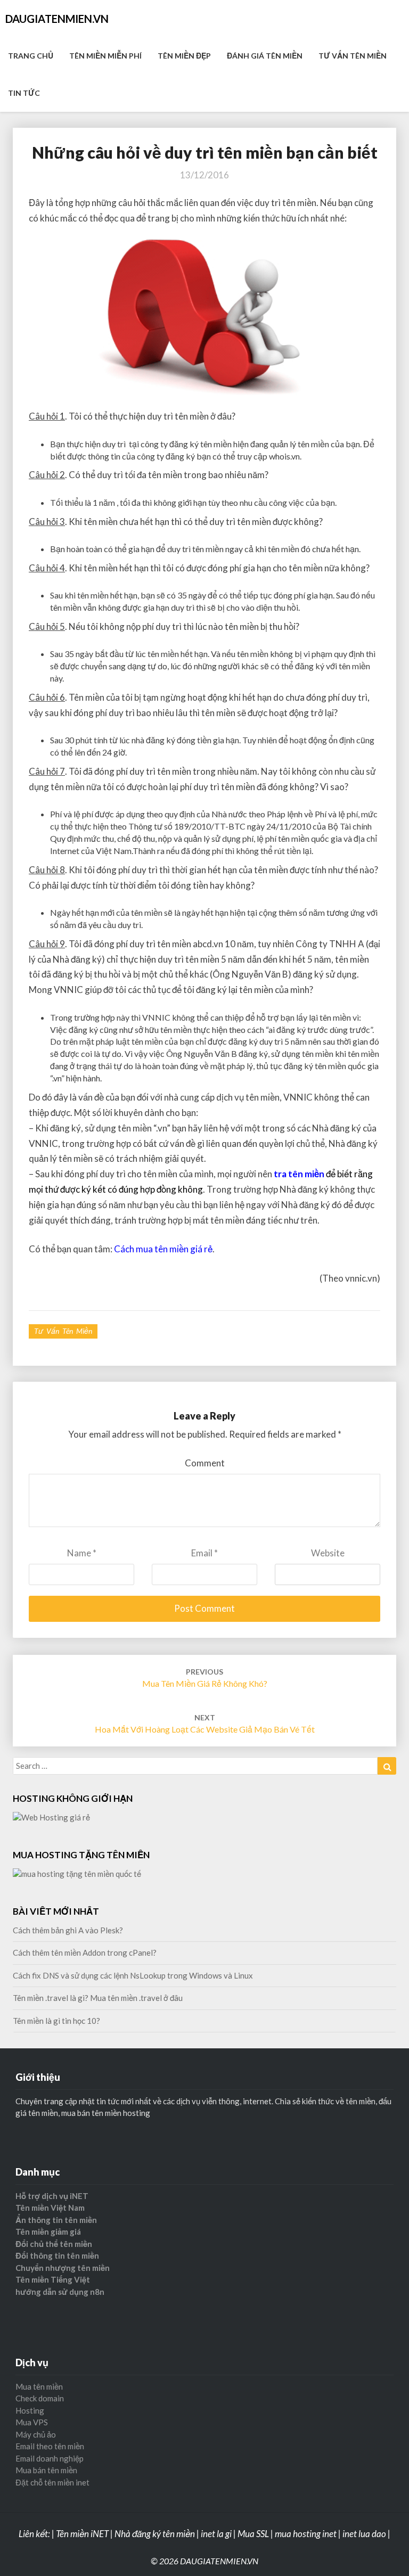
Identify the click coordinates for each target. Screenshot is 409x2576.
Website (328, 1553)
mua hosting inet (306, 2534)
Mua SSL (253, 2534)
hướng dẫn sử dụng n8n (60, 2292)
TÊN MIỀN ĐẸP (184, 56)
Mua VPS (32, 2422)
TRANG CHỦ (31, 56)
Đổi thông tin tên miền (57, 2255)
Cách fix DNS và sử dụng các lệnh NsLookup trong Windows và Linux (133, 1975)
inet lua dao (364, 2534)
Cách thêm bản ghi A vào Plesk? (68, 1930)
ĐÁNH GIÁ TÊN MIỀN (265, 56)
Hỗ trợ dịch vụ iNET (52, 2196)
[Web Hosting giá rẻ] (51, 1820)
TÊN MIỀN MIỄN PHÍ (105, 56)
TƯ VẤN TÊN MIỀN (353, 56)
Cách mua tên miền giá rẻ (163, 1249)
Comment (205, 1463)
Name (82, 1553)
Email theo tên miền (50, 2446)
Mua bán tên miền (46, 2470)
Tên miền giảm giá (48, 2232)
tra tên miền (299, 1174)
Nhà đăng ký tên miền (155, 2534)
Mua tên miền (39, 2386)
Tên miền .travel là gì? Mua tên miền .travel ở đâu (98, 1998)
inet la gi (216, 2534)
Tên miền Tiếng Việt (53, 2279)
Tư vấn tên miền (63, 1331)
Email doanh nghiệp (50, 2458)
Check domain (40, 2398)
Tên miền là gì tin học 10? (56, 2021)
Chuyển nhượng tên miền (63, 2268)
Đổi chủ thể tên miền (54, 2244)
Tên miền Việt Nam (50, 2208)
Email (204, 1553)
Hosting (30, 2410)
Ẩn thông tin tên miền (56, 2220)
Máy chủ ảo (36, 2434)
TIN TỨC (24, 93)
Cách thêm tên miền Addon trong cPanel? (85, 1952)
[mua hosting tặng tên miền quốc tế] (77, 1877)
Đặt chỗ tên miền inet (52, 2482)
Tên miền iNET (82, 2534)
